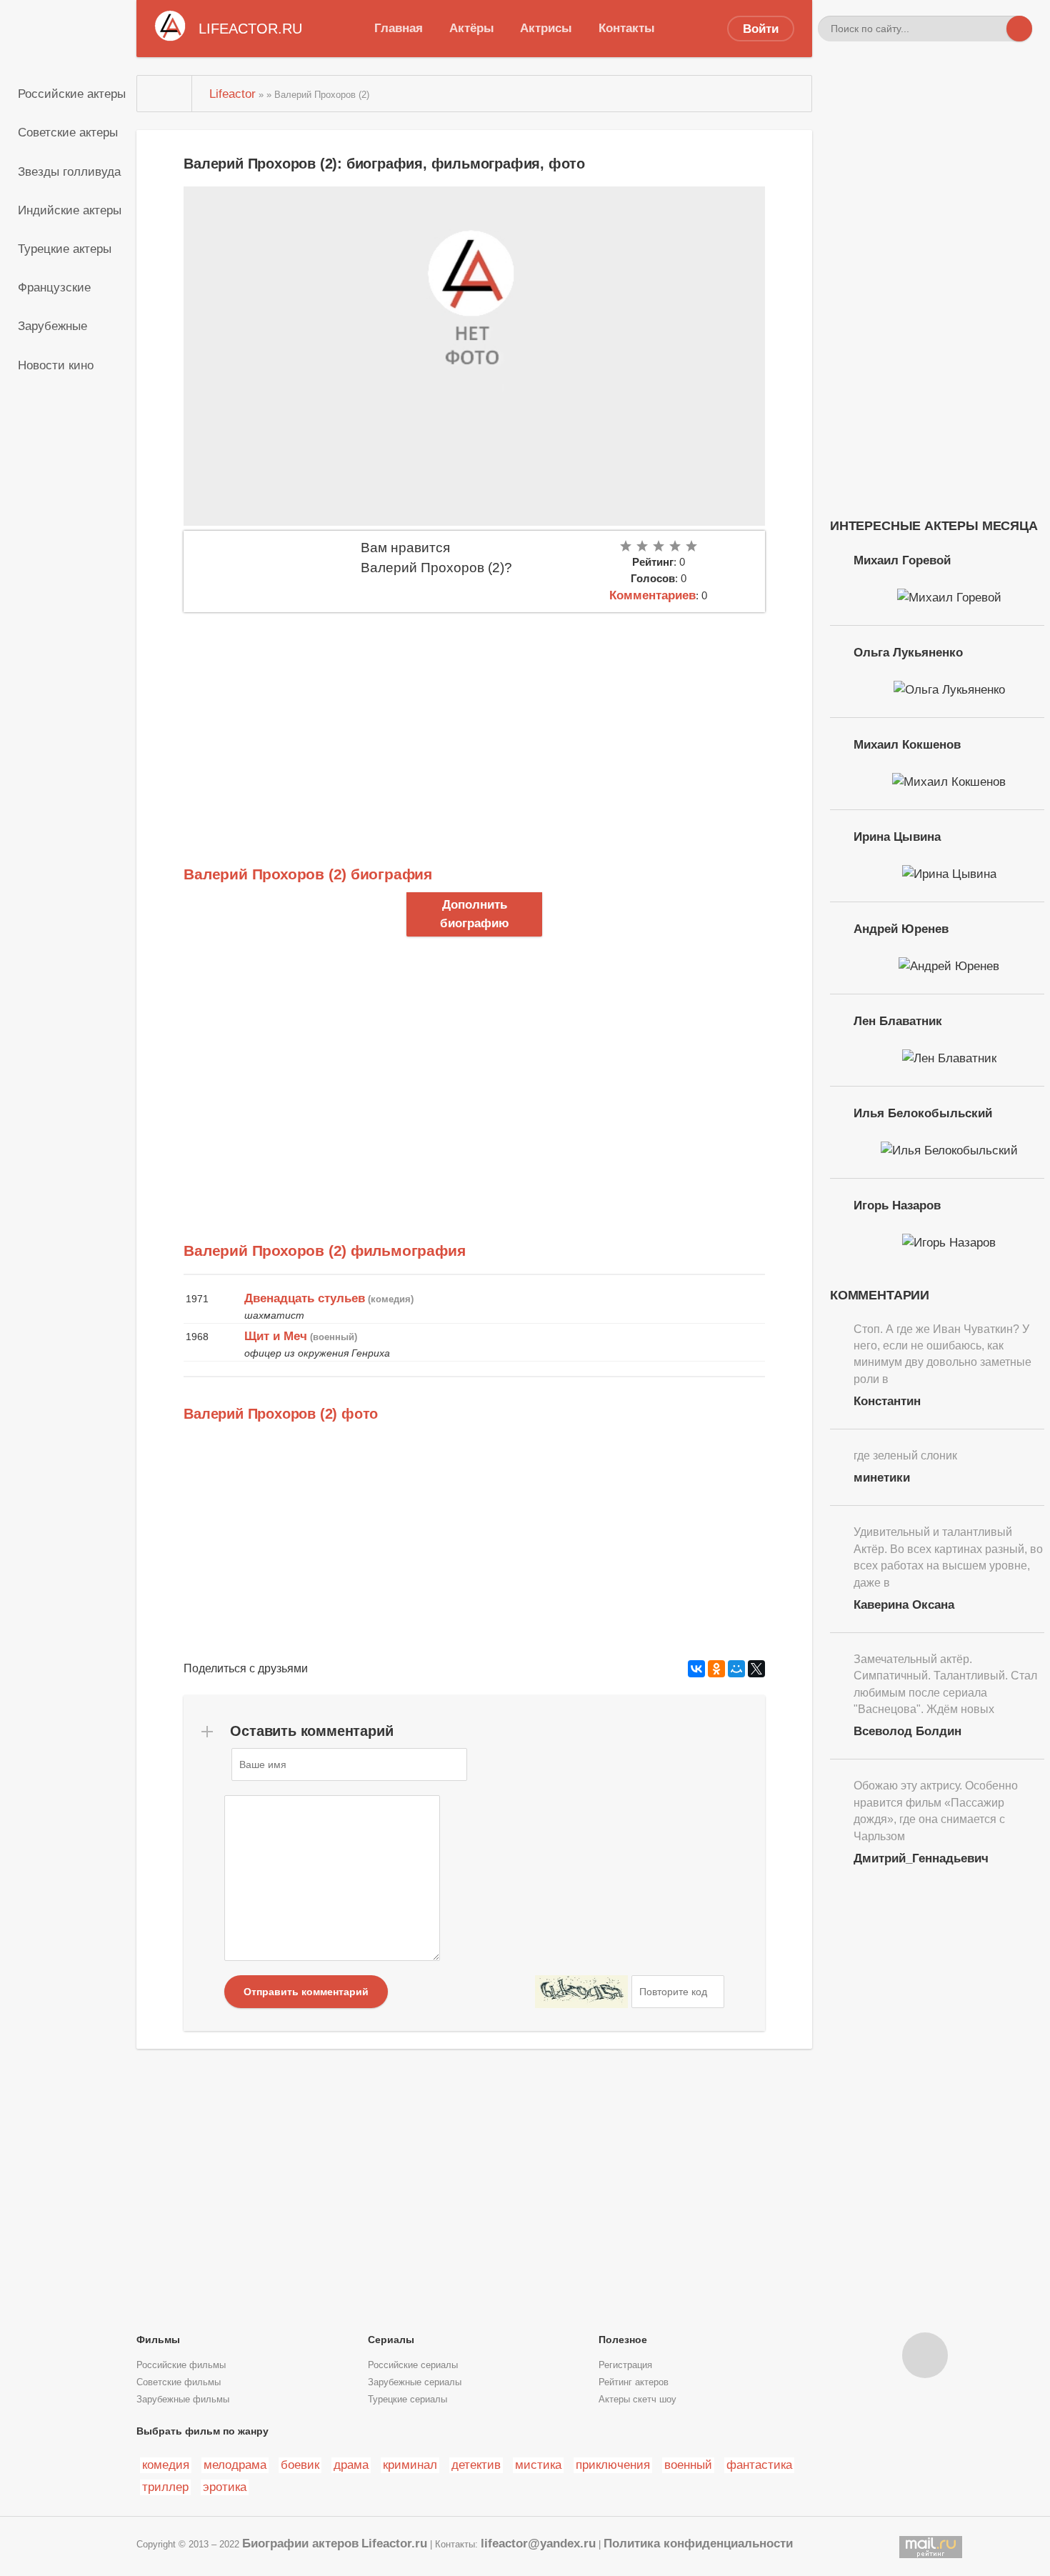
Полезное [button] (623, 2340)
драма (351, 2465)
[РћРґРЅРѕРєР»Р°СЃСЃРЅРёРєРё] (716, 1669)
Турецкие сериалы (407, 2400)
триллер (165, 2487)
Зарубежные (52, 326)
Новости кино (56, 365)
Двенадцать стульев (305, 1298)
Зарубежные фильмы (183, 2400)
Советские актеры (68, 132)
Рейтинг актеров (634, 2382)
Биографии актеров (300, 2543)
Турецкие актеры (65, 249)
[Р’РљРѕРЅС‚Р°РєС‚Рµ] (696, 1669)
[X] (756, 1669)
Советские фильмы (179, 2382)
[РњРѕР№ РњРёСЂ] (736, 1669)
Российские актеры (72, 94)
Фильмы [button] (158, 2340)
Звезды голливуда (69, 171)
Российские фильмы (181, 2365)
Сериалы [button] (391, 2340)
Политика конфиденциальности (698, 2543)
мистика (538, 2465)
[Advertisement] (474, 719)
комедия (166, 2465)
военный (688, 2465)
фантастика (759, 2465)
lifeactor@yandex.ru (538, 2543)
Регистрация (625, 2365)
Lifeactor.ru (394, 2543)
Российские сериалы (413, 2365)
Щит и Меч (276, 1336)
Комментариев (652, 595)
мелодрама (235, 2465)
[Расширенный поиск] (994, 29)
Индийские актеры (70, 210)
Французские (54, 287)
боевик (300, 2465)
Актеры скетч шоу (637, 2400)
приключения (613, 2465)
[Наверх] (925, 2355)
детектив (476, 2465)
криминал (410, 2465)
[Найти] (1019, 29)
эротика (225, 2487)
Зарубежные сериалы (415, 2382)
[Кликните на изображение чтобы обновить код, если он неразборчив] (581, 1992)
